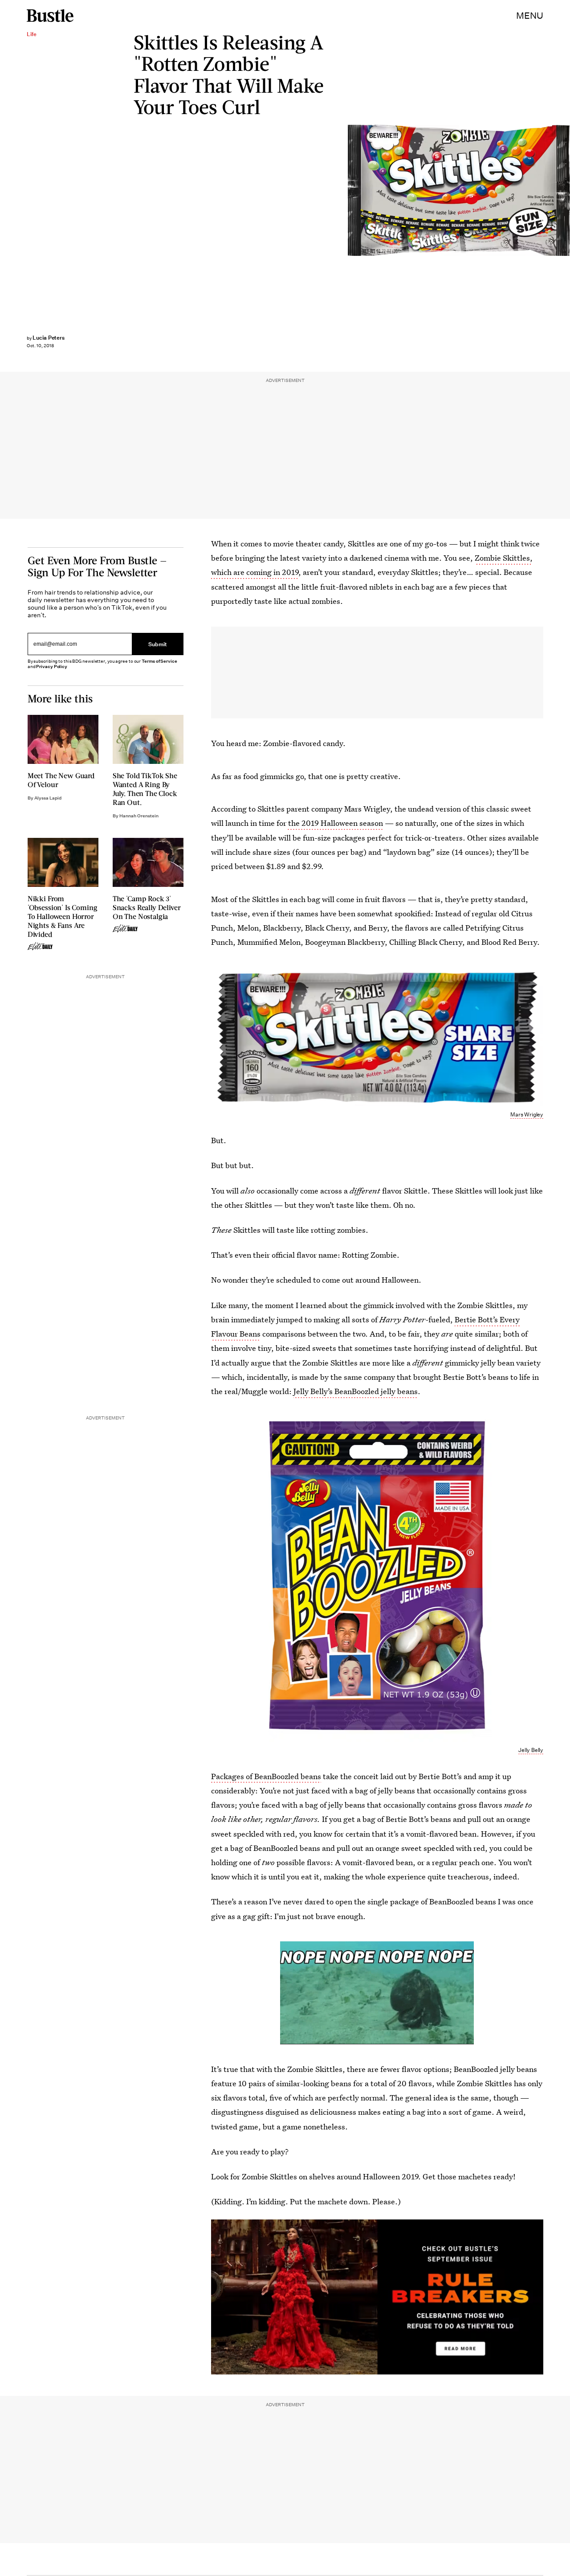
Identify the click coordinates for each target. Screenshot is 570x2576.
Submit (158, 644)
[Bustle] (50, 16)
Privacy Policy (52, 667)
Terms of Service (159, 661)
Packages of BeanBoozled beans (266, 1776)
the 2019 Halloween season (335, 823)
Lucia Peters (49, 338)
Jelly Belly (531, 1750)
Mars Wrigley (566, 191)
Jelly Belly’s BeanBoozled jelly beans (356, 1391)
